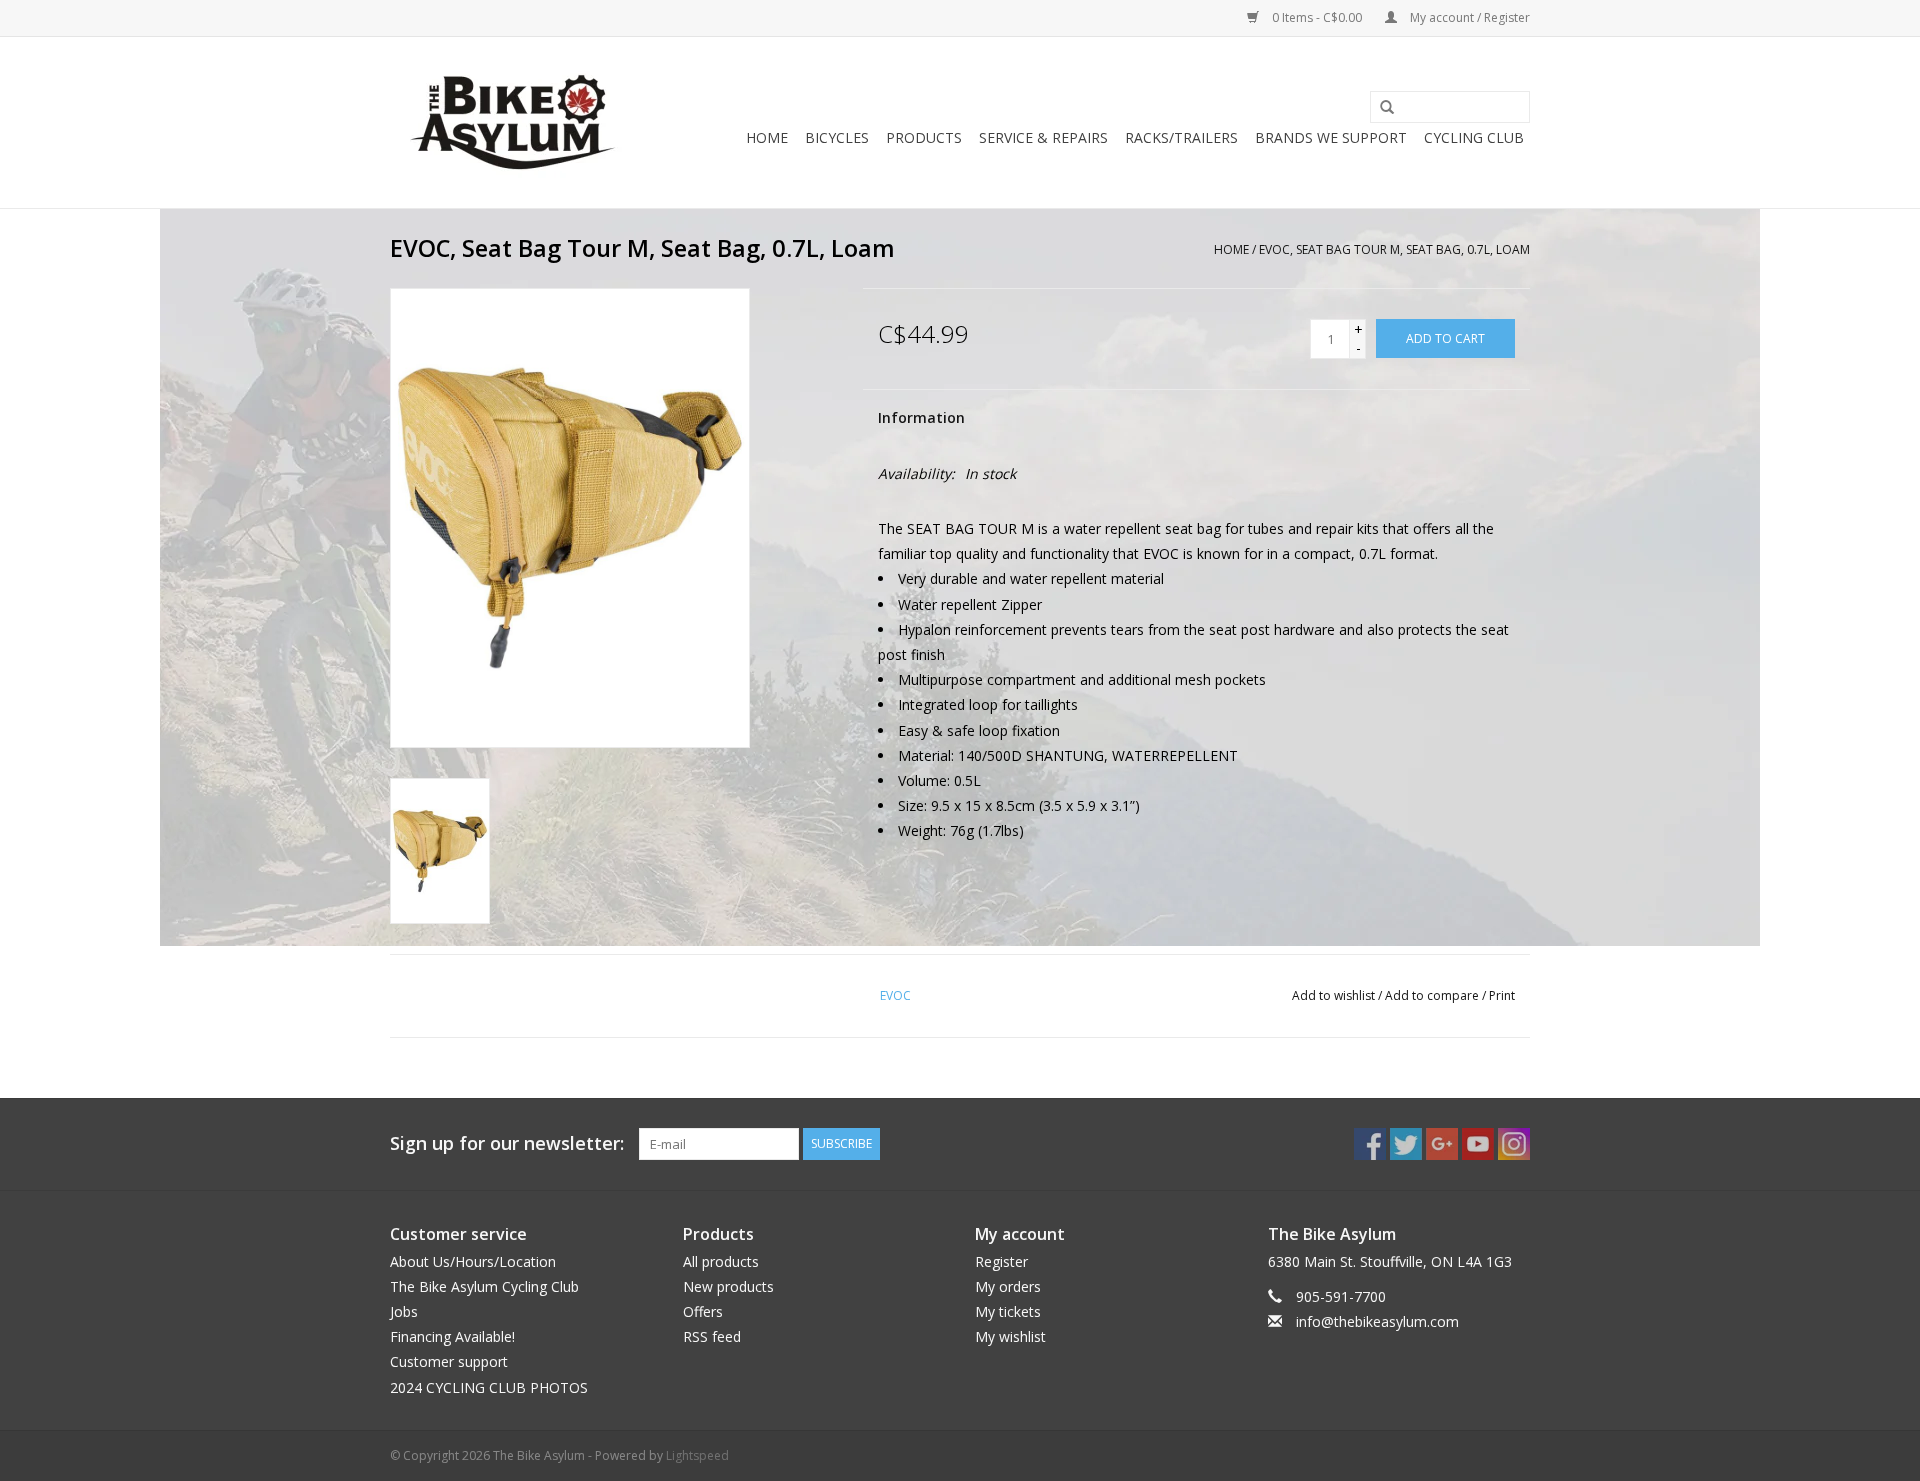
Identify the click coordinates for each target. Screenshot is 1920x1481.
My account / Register (1468, 17)
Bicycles (837, 137)
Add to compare (1433, 995)
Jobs (404, 1311)
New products (728, 1286)
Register (1001, 1261)
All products (721, 1261)
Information (921, 417)
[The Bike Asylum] (512, 122)
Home (767, 137)
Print (1502, 995)
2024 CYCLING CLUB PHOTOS (489, 1387)
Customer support (449, 1361)
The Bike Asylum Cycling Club (484, 1286)
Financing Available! (452, 1336)
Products (924, 137)
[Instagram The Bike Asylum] (1514, 1144)
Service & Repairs (1043, 137)
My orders (1008, 1286)
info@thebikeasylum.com (1377, 1321)
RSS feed (712, 1336)
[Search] (1380, 108)
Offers (703, 1311)
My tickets (1008, 1311)
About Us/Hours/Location (473, 1261)
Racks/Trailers (1181, 137)
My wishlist (1010, 1336)
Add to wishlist (1333, 995)
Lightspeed (697, 1455)
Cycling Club (1474, 137)
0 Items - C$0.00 (1317, 17)
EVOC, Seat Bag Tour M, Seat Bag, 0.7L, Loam (1394, 249)
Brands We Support (1331, 137)
